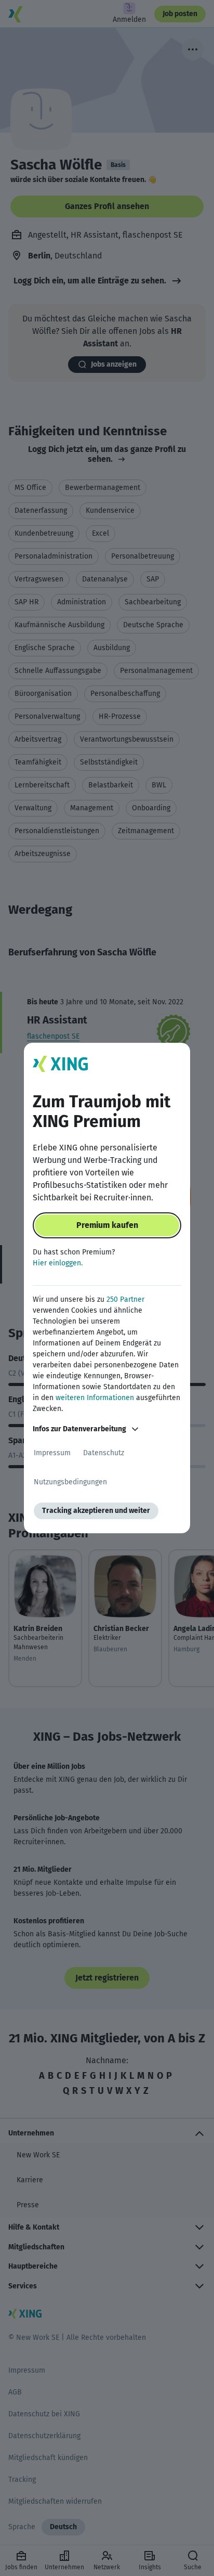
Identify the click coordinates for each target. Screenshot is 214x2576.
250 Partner (125, 1299)
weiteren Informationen (95, 1398)
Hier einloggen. (58, 1263)
